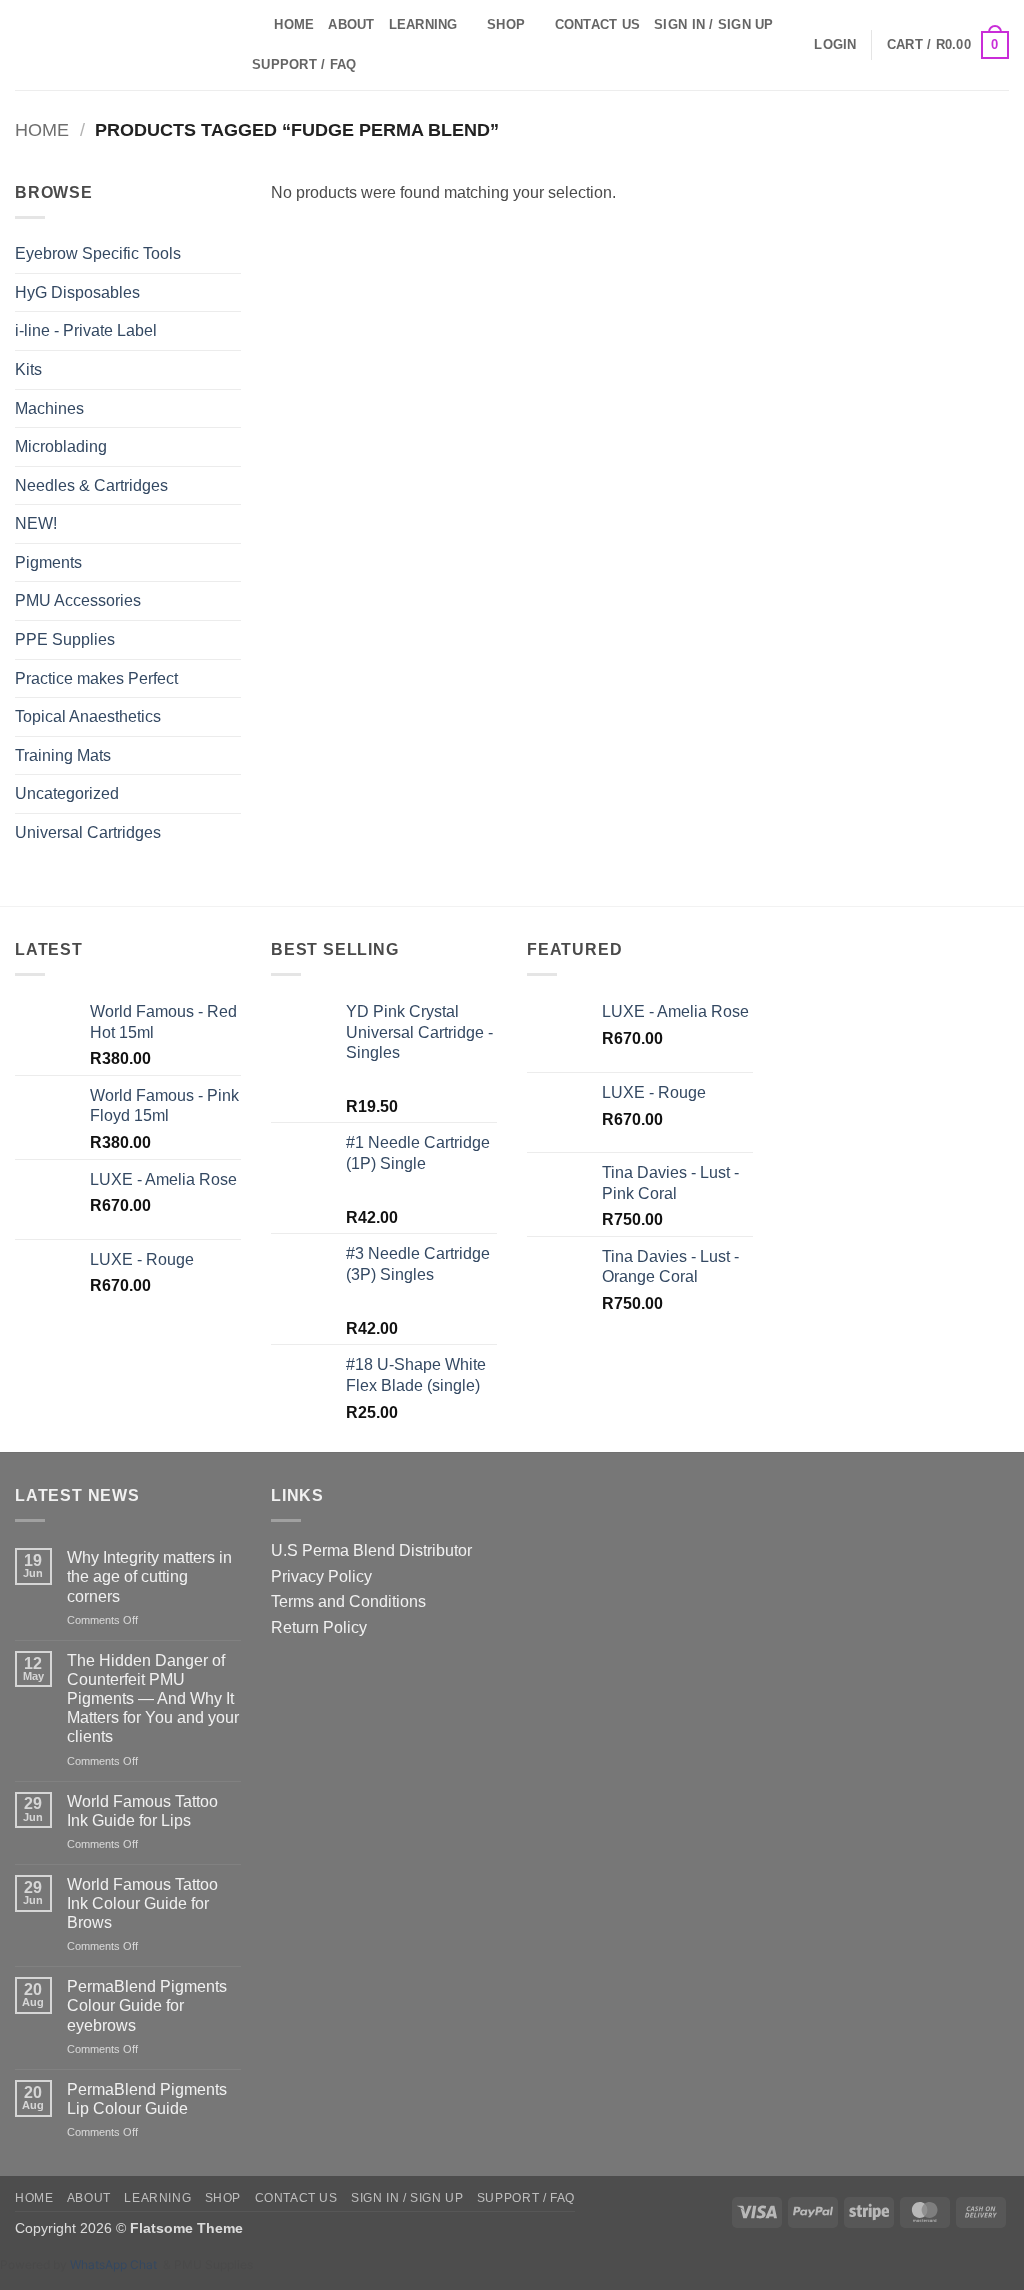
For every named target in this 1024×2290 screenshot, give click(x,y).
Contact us (598, 24)
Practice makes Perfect (96, 678)
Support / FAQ (304, 64)
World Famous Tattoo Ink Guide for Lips (142, 1811)
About (351, 24)
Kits (28, 369)
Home (294, 24)
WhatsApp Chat (116, 2264)
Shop (506, 24)
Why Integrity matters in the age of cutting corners (149, 1576)
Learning (423, 24)
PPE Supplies (65, 639)
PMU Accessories (78, 600)
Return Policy (319, 1627)
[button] (835, 45)
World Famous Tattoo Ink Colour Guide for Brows (142, 1903)
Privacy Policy (321, 1576)
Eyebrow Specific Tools (98, 253)
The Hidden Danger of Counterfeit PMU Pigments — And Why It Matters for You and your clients (153, 1699)
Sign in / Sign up (713, 24)
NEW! (36, 523)
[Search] (252, 25)
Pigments (48, 562)
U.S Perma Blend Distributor (371, 1550)
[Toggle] (229, 447)
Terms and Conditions (348, 1601)
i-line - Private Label (86, 330)
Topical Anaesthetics (88, 716)
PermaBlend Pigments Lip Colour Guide (147, 2099)
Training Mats (63, 755)
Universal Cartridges (88, 832)
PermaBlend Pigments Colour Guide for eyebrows (147, 2005)
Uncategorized (67, 793)
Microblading (61, 446)
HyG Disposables (77, 292)
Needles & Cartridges (91, 485)
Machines (49, 408)
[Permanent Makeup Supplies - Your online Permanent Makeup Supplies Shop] (115, 45)
